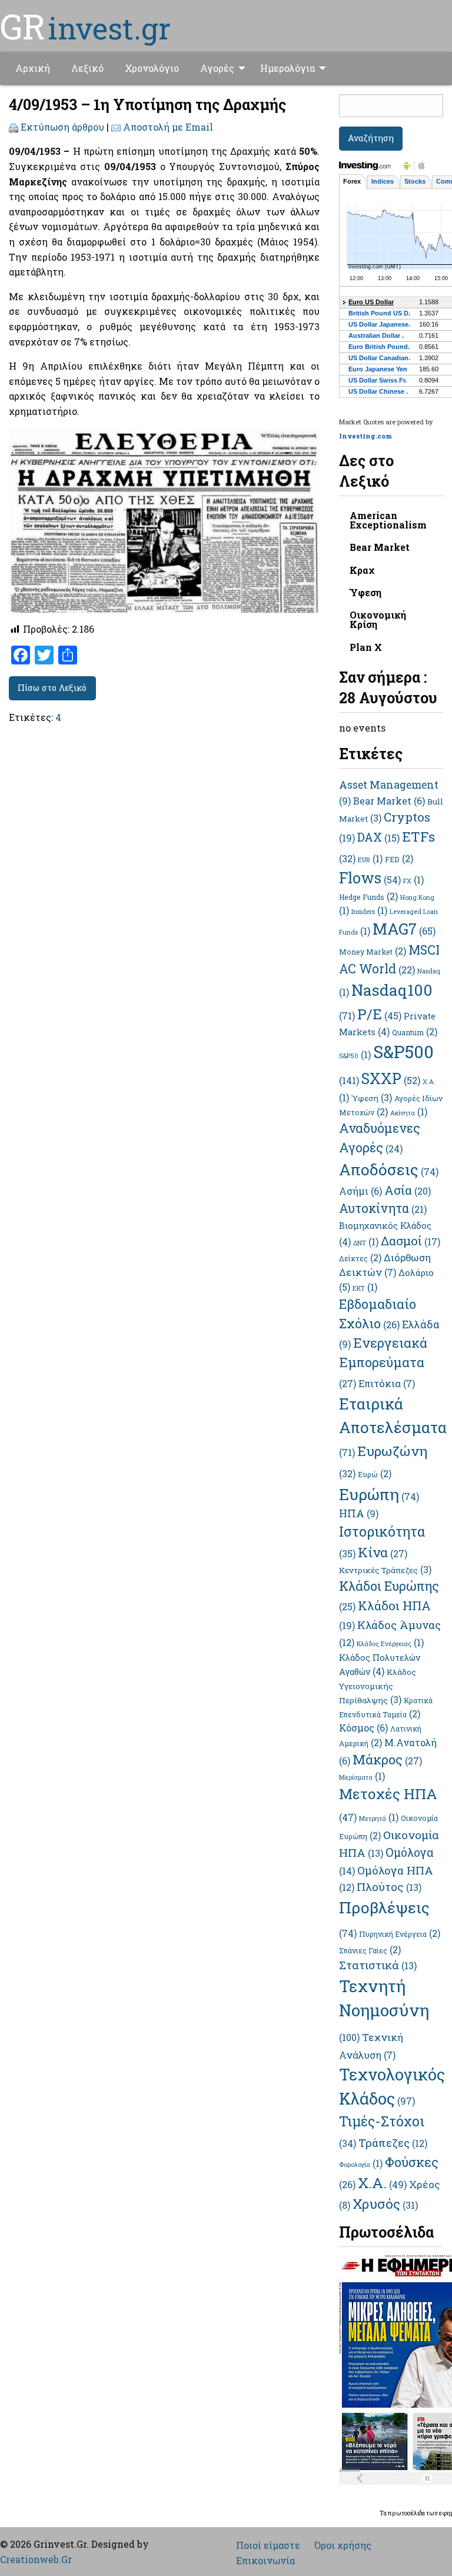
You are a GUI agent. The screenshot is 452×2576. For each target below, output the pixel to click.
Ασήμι (360, 1191)
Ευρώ (375, 1474)
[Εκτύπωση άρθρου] (14, 127)
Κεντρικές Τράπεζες (385, 1570)
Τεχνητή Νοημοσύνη (384, 2009)
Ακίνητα (409, 1113)
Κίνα (383, 1552)
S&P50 (355, 1056)
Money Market (373, 952)
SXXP (391, 1078)
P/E (379, 1014)
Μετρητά (379, 1819)
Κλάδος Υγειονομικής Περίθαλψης (378, 1686)
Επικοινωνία (265, 2561)
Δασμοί (411, 1241)
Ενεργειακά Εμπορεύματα (383, 1362)
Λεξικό (87, 68)
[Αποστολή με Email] (116, 127)
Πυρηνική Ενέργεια (400, 1934)
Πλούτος (389, 1887)
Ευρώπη (379, 1494)
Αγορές (217, 68)
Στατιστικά (378, 1965)
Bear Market (380, 547)
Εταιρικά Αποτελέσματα (393, 1426)
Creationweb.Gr (36, 2559)
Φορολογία (361, 2165)
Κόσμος (363, 1728)
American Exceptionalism (388, 520)
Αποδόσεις (389, 1169)
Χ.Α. (382, 2183)
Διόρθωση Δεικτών (385, 1265)
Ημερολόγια (288, 68)
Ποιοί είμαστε (268, 2545)
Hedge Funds (368, 897)
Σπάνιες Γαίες (370, 1950)
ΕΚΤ (365, 1288)
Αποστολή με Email (168, 127)
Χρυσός (385, 2203)
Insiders (369, 912)
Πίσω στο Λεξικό (52, 688)
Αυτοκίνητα (383, 1208)
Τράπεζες (393, 2143)
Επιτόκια (387, 1383)
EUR (370, 860)
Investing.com (365, 436)
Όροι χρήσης (343, 2545)
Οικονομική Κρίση (378, 619)
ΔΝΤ (366, 1243)
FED (399, 859)
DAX (378, 837)
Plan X (366, 647)
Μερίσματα (362, 1777)
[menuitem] (33, 68)
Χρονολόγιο (152, 68)
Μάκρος (387, 1759)
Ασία (408, 1190)
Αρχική (33, 68)
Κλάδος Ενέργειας (390, 1644)
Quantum (415, 1032)
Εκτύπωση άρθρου (62, 127)
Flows (370, 878)
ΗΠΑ (359, 1513)
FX (413, 881)
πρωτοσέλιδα (407, 2513)
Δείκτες (360, 1258)
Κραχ (362, 570)
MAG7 (404, 929)
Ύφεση (365, 592)
